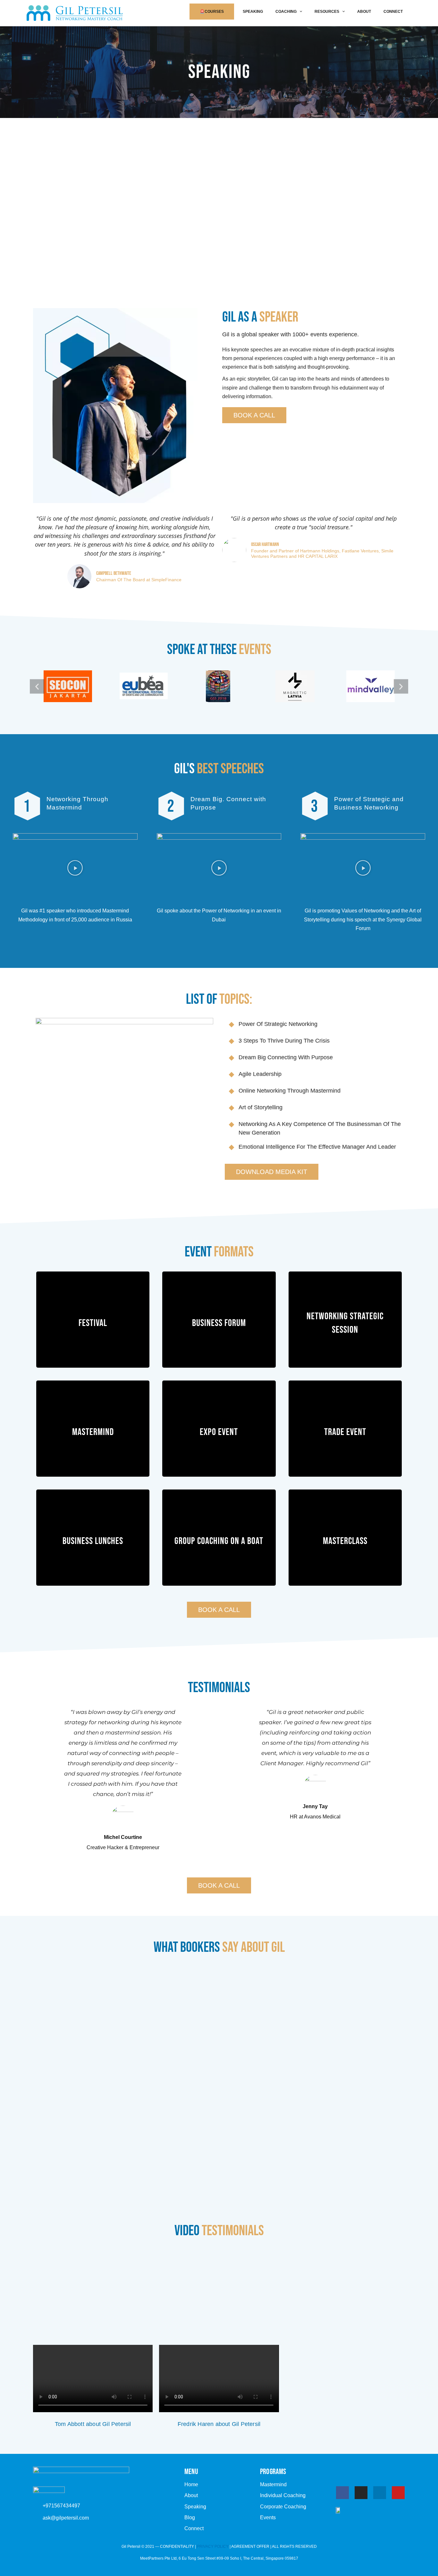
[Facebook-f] (342, 2493)
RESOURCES (327, 12)
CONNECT (393, 12)
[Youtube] (398, 2493)
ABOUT (364, 12)
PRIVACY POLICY (213, 2547)
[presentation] (299, 12)
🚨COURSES (212, 12)
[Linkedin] (380, 2493)
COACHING (286, 12)
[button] (37, 686)
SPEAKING (253, 12)
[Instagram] (361, 2493)
